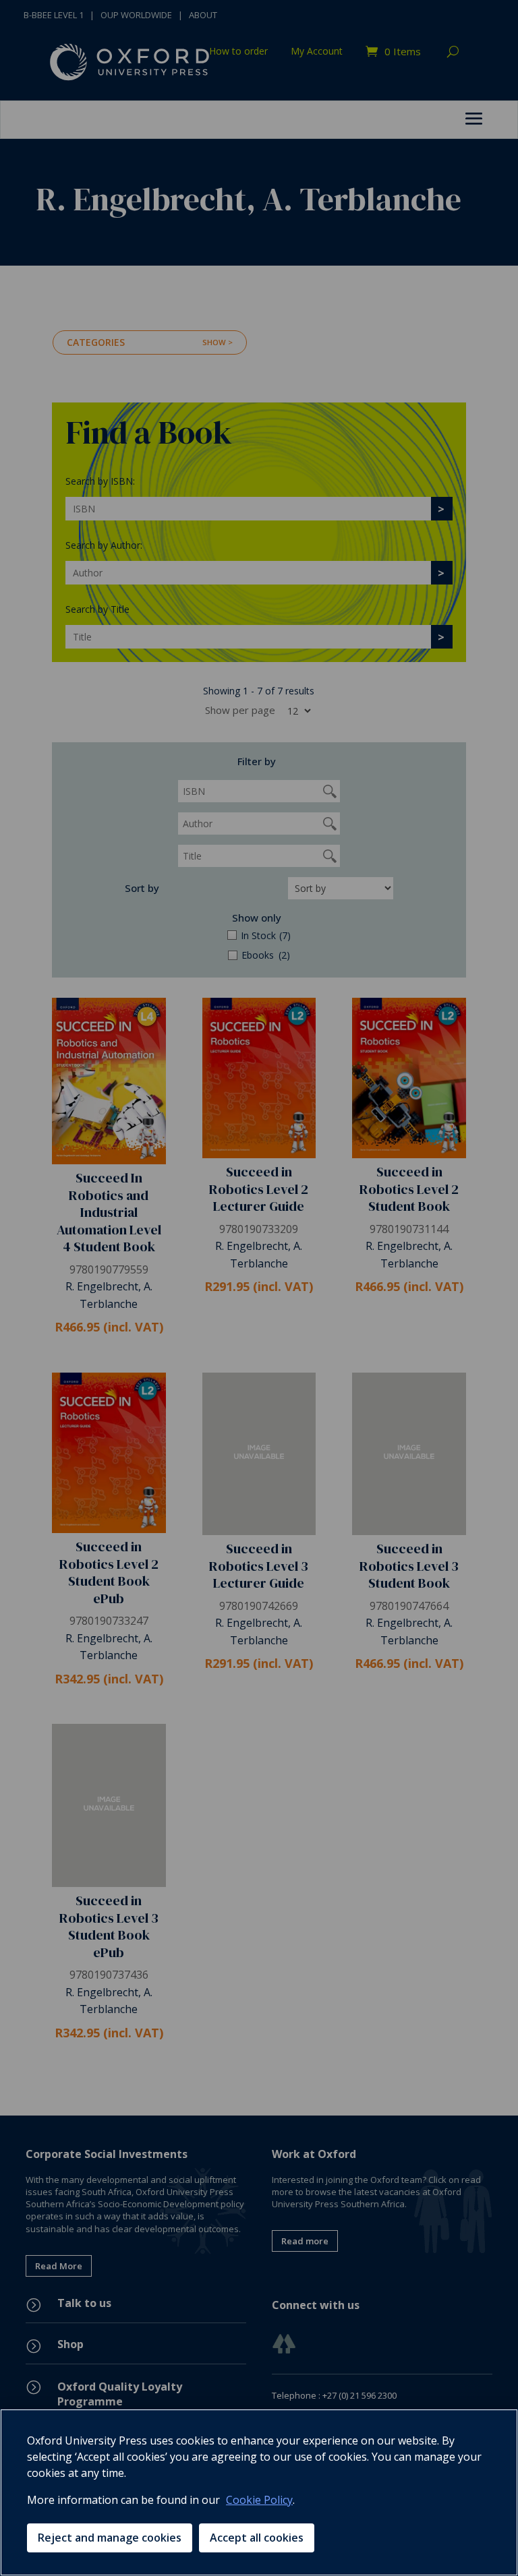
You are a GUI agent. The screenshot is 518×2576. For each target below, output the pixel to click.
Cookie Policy (259, 2500)
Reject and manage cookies (110, 2538)
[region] (259, 2492)
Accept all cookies (257, 2538)
